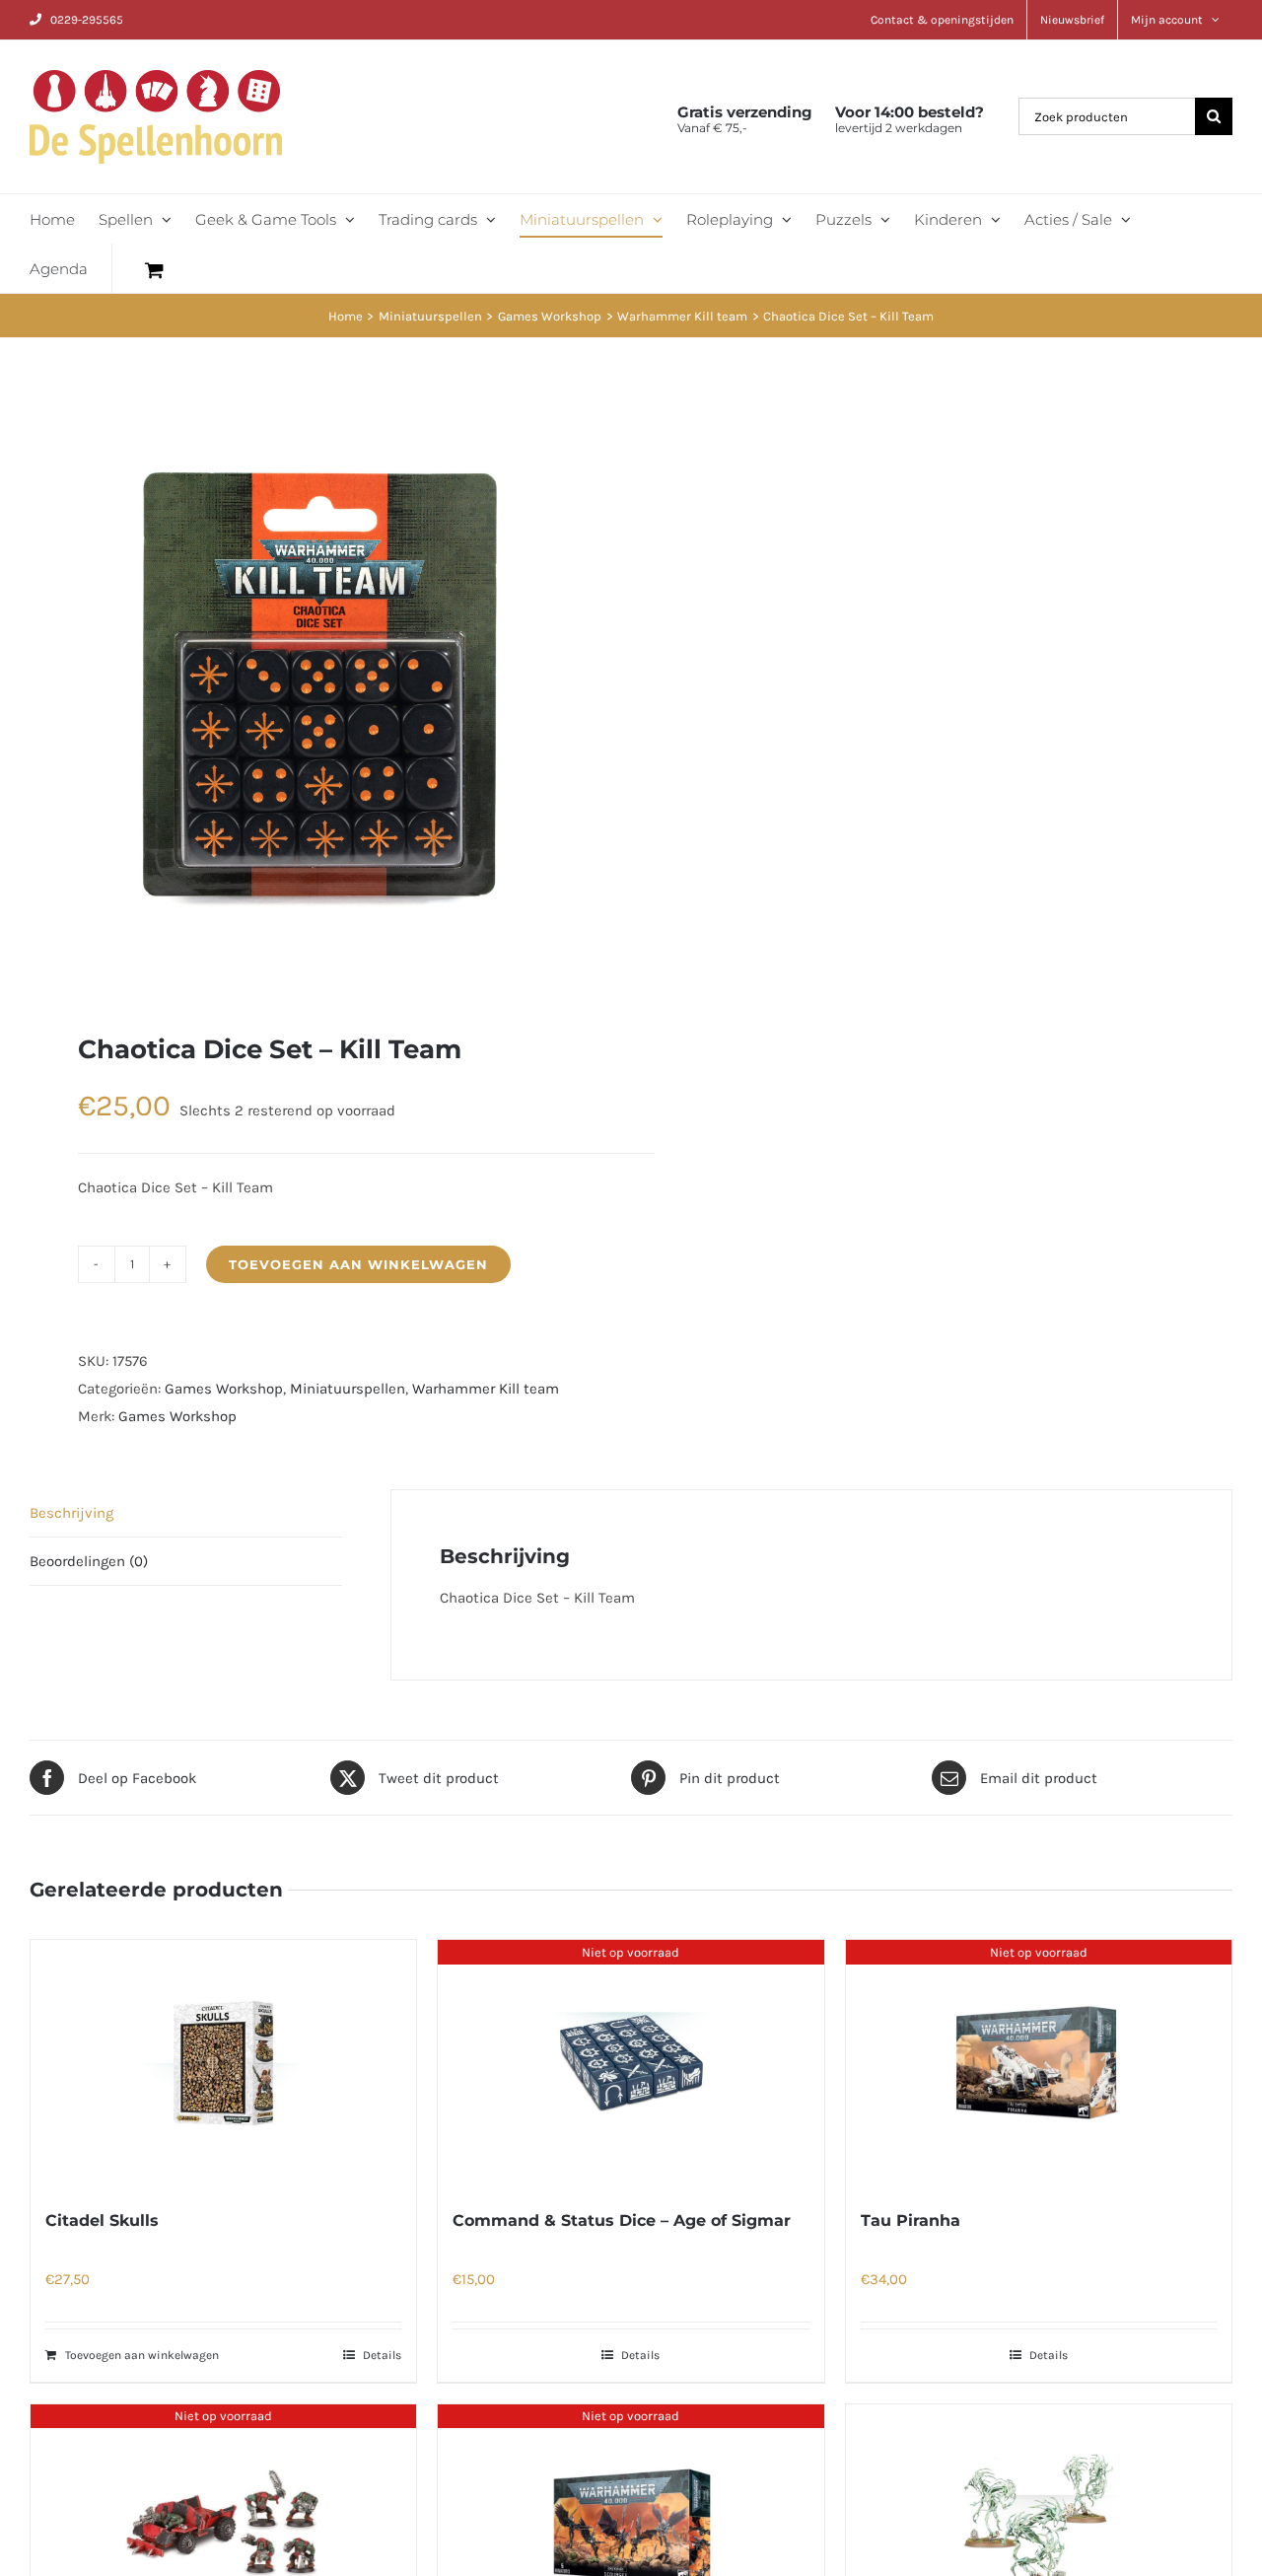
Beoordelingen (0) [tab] (89, 1561)
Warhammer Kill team (486, 1389)
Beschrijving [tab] (71, 1513)
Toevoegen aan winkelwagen (358, 1264)
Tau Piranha (911, 2220)
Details (382, 2355)
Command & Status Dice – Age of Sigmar (622, 2220)
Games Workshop (224, 1389)
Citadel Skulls (102, 2220)
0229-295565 (87, 20)
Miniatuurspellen (348, 1389)
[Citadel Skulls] (223, 2063)
